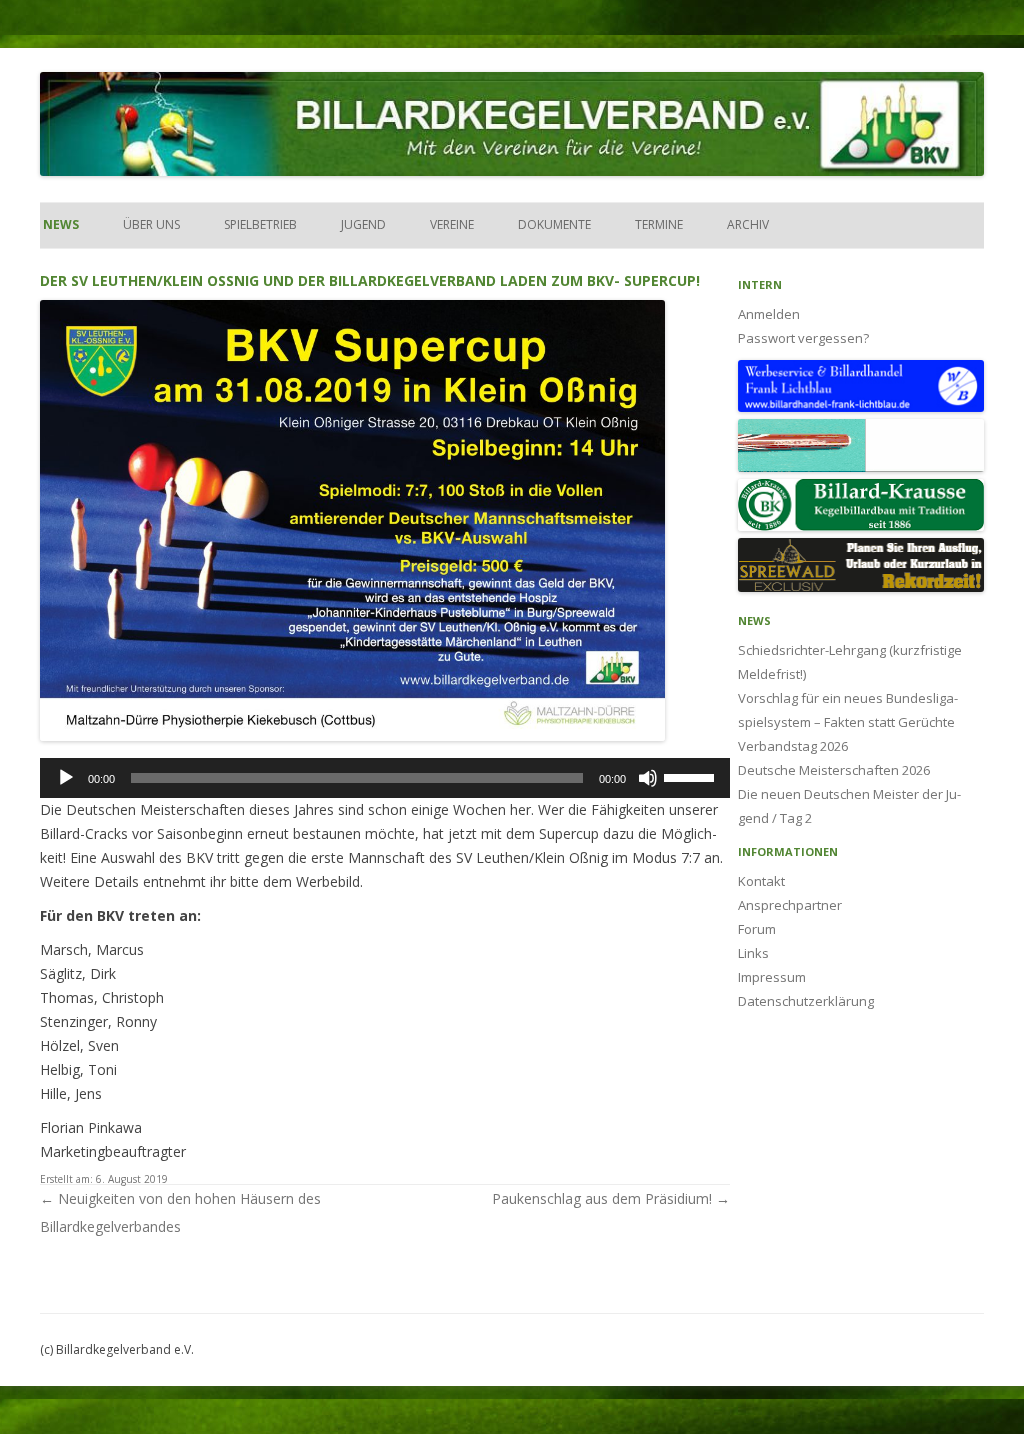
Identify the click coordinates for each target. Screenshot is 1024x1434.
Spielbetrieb (260, 224)
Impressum (772, 977)
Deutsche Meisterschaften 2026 (834, 770)
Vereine (452, 224)
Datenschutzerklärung (806, 1001)
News (59, 224)
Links (753, 953)
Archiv (748, 224)
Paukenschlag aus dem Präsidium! (611, 1198)
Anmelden (769, 314)
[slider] (692, 776)
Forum (757, 929)
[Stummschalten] (648, 778)
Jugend (363, 224)
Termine (659, 224)
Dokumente (554, 224)
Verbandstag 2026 (793, 746)
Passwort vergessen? (803, 338)
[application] (385, 778)
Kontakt (761, 881)
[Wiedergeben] (66, 778)
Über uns (151, 224)
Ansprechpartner (790, 905)
